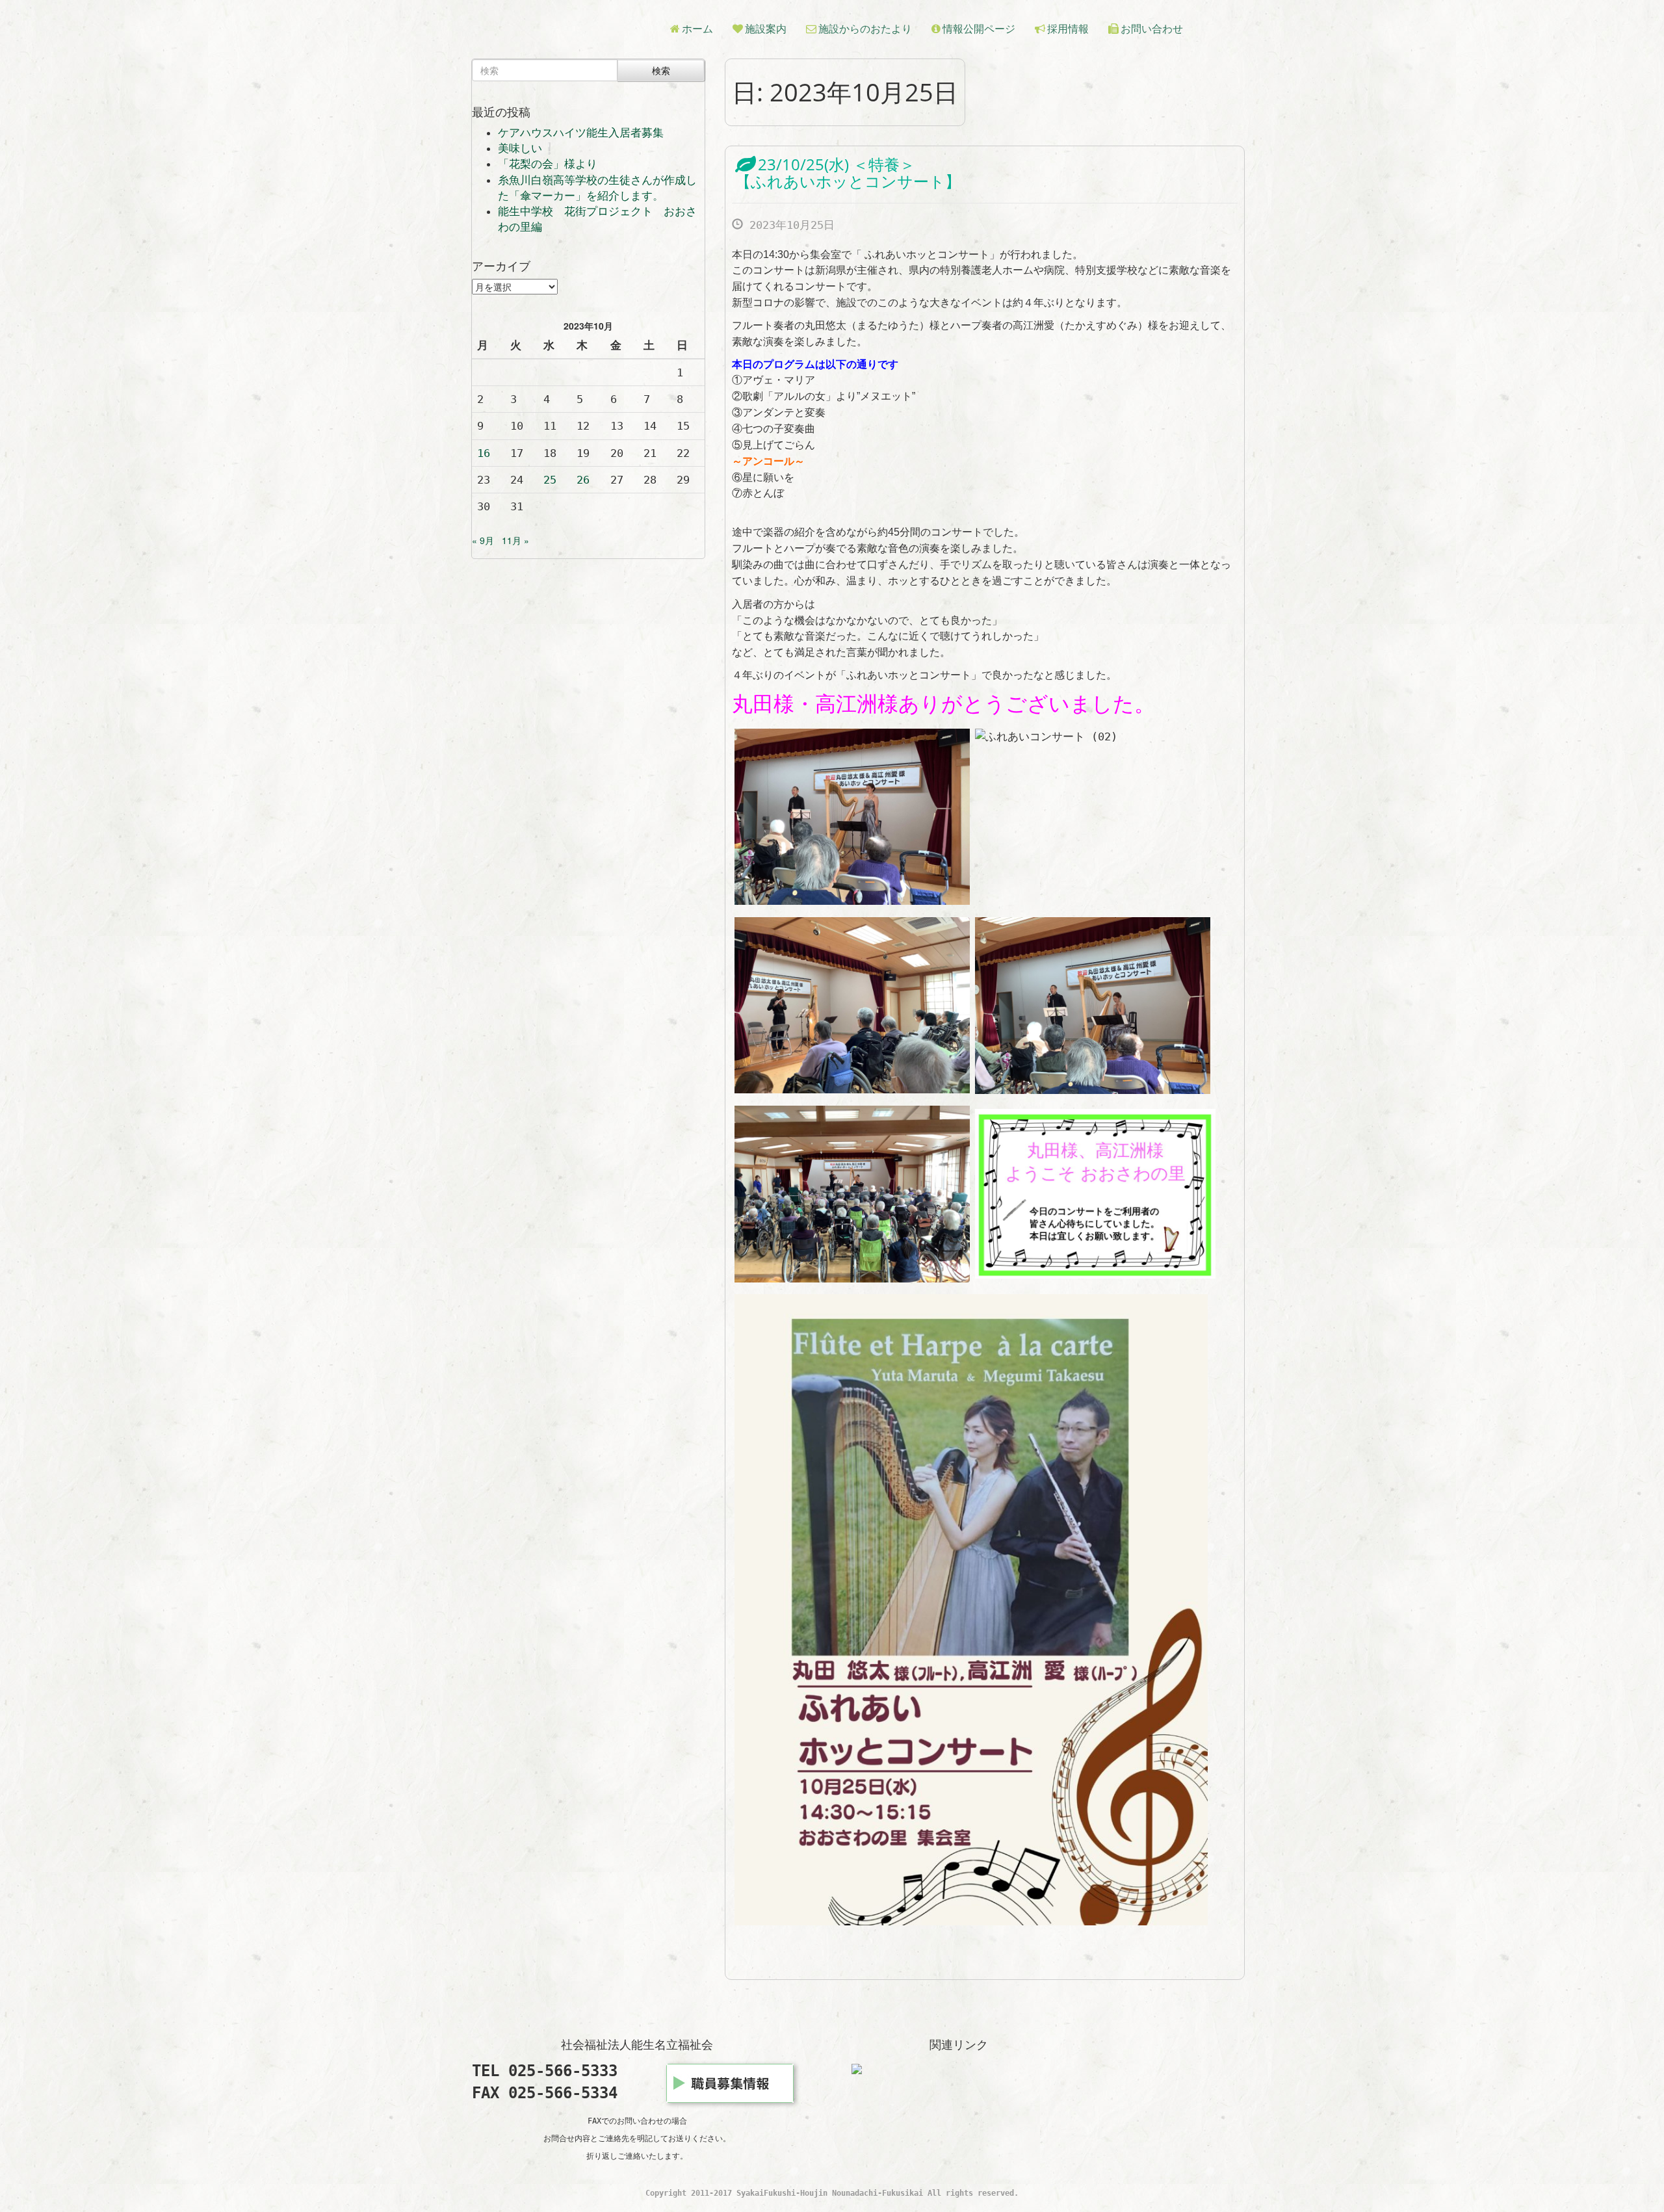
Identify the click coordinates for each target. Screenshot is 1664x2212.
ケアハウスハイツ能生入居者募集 (581, 133)
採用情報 (1068, 29)
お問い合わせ (1152, 29)
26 (583, 480)
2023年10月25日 (789, 225)
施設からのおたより (865, 29)
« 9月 (483, 540)
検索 (661, 70)
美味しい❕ (527, 148)
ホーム (697, 29)
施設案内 (766, 29)
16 (484, 453)
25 (550, 480)
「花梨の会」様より (548, 164)
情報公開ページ (979, 29)
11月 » (515, 540)
